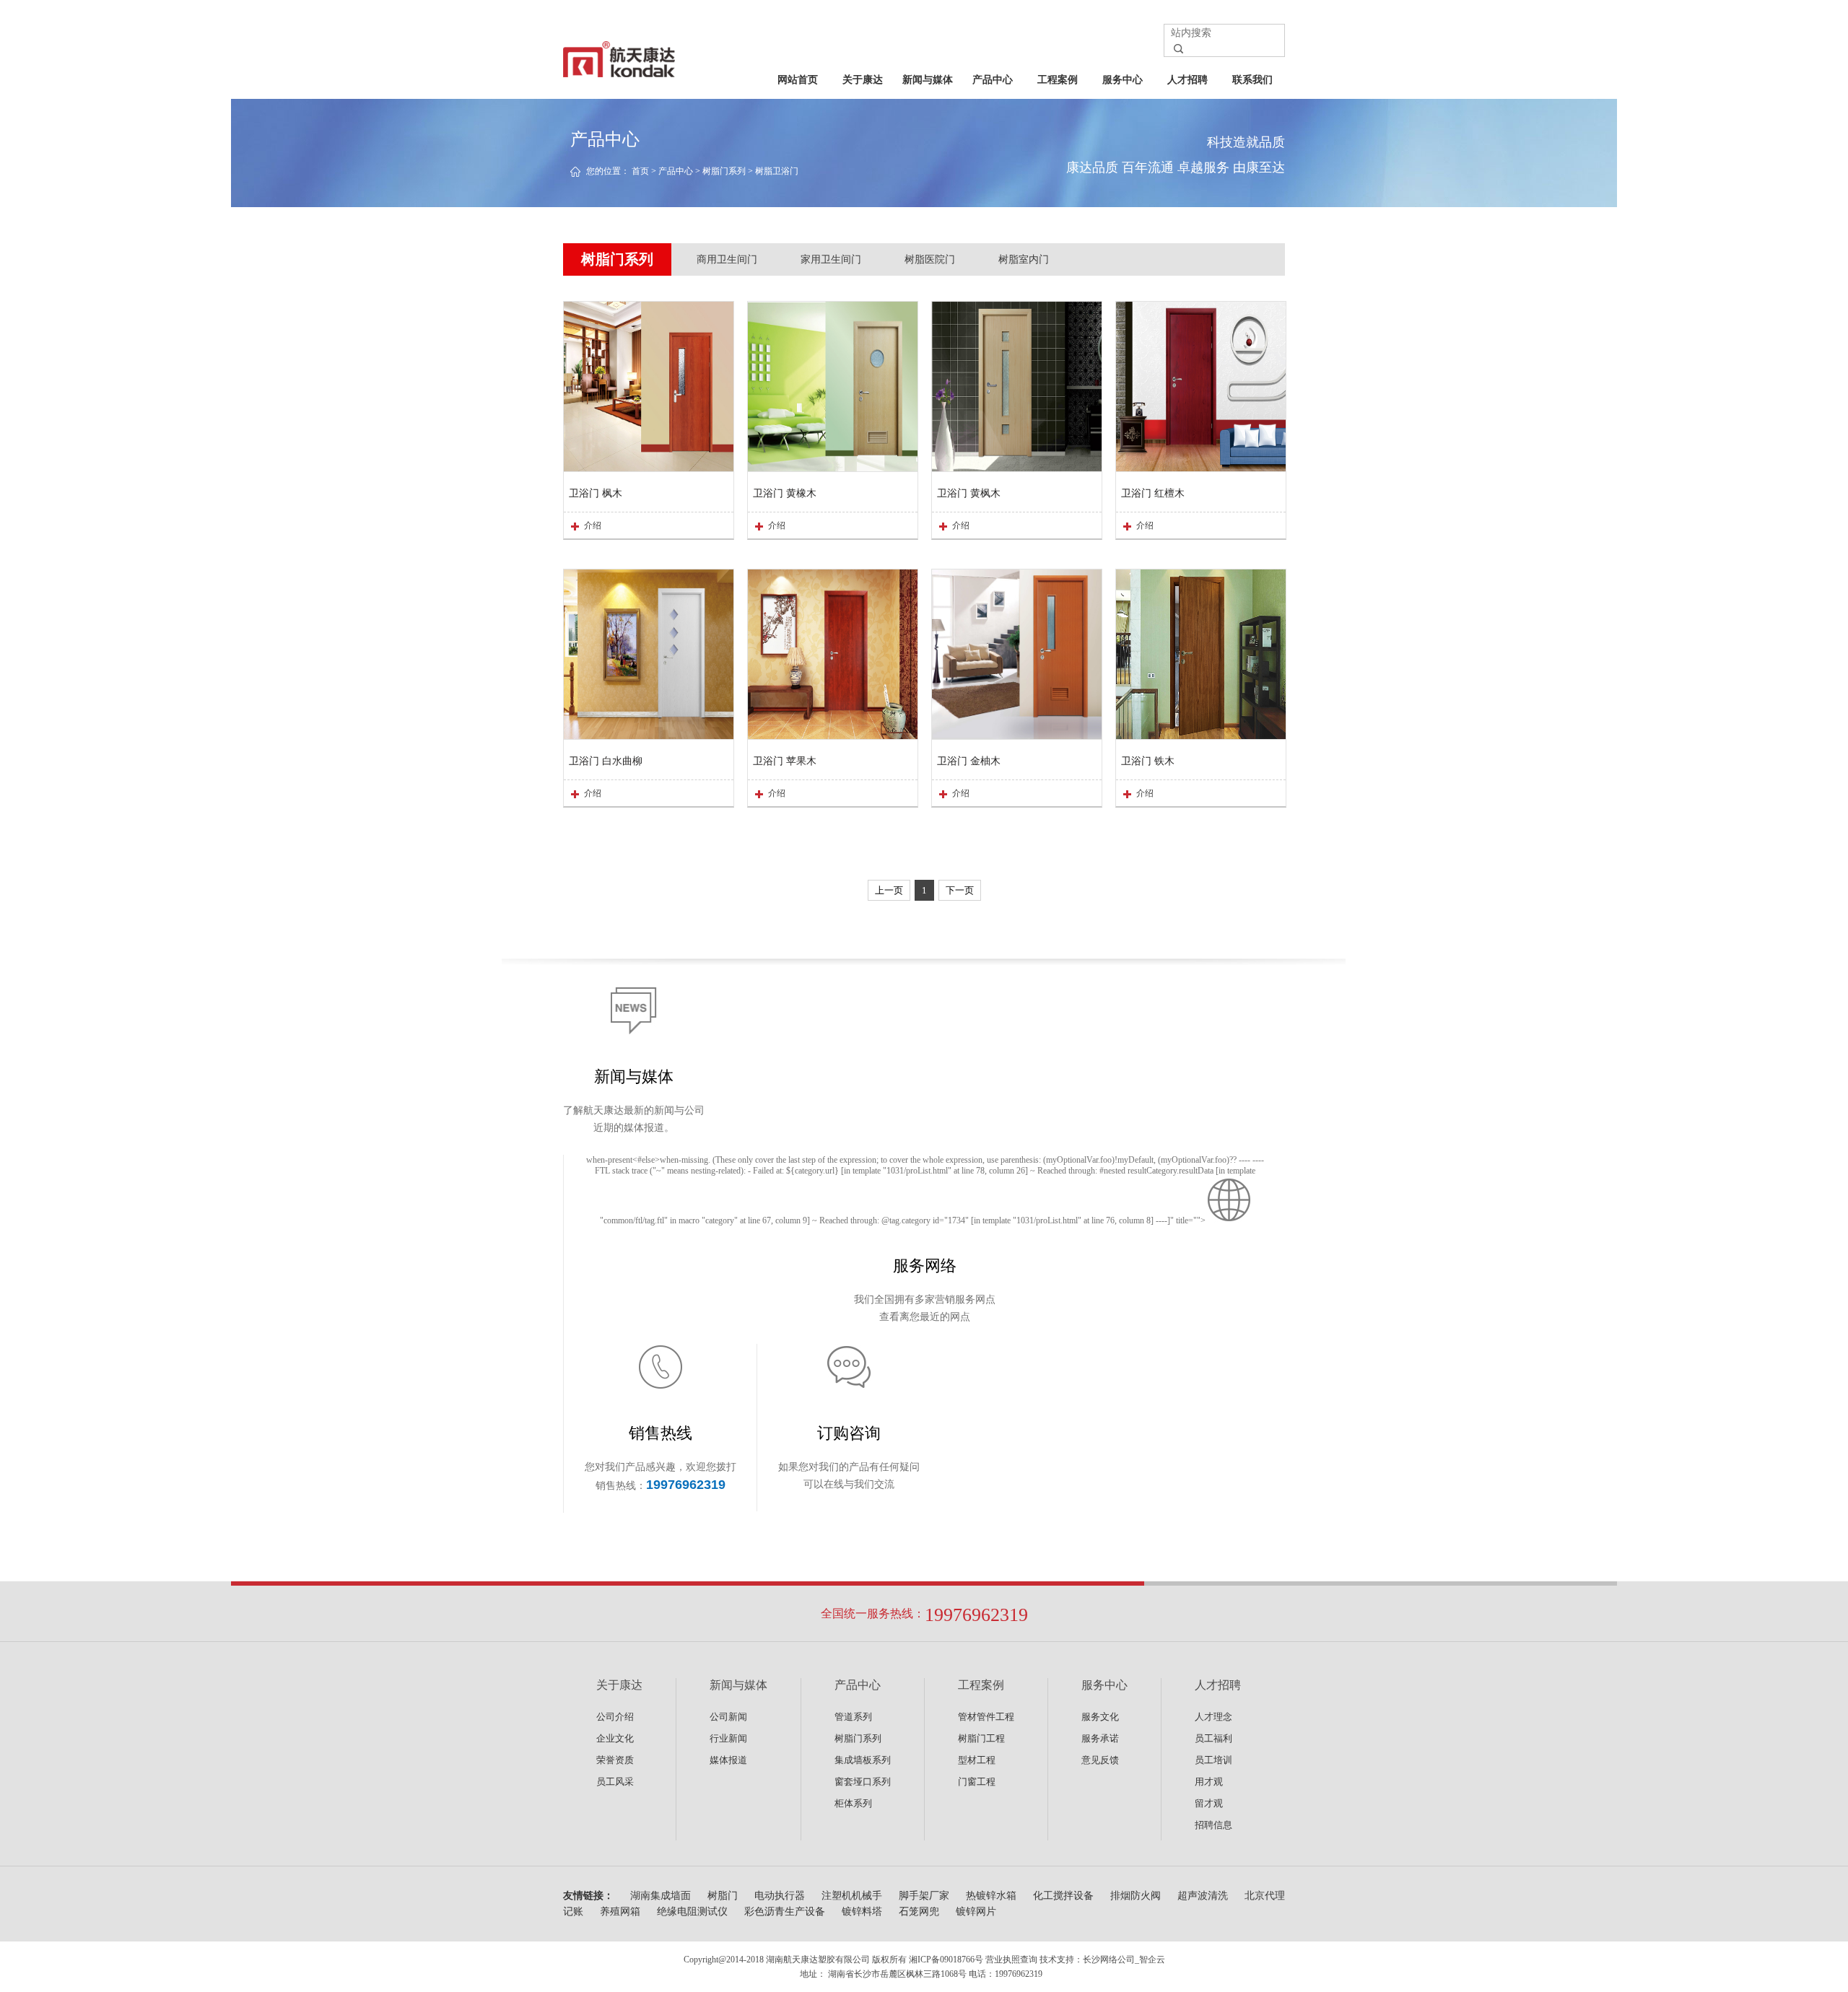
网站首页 (798, 80)
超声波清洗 (1203, 1896)
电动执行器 (780, 1896)
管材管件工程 (986, 1717)
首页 (640, 171)
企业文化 (615, 1738)
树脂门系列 (724, 171)
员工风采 (615, 1782)
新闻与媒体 (928, 80)
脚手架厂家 (924, 1896)
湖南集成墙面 (661, 1896)
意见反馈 (1100, 1760)
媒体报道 (728, 1760)
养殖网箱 (620, 1912)
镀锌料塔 (862, 1912)
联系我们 (1252, 80)
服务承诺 (1100, 1738)
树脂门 (723, 1896)
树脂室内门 (1024, 259)
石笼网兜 (919, 1912)
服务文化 (1100, 1717)
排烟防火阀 (1136, 1896)
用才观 (1209, 1782)
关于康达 (863, 80)
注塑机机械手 (852, 1896)
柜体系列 (853, 1803)
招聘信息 (1213, 1825)
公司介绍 (615, 1717)
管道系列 (853, 1717)
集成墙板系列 (863, 1760)
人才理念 (1213, 1717)
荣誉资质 (615, 1760)
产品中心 (993, 80)
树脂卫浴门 (777, 171)
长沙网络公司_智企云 (1124, 1960)
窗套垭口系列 (863, 1782)
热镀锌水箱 (991, 1896)
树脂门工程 (981, 1738)
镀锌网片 (976, 1912)
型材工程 (977, 1760)
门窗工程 (977, 1782)
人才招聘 (1187, 80)
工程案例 (1058, 80)
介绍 (593, 525)
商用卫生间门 (727, 259)
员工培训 (1213, 1760)
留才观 (1209, 1803)
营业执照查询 (1011, 1960)
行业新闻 (728, 1738)
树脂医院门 (930, 259)
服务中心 (1123, 80)
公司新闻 (728, 1717)
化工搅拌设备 (1063, 1896)
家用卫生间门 (831, 259)
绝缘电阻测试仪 (692, 1912)
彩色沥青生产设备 (785, 1912)
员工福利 (1213, 1738)
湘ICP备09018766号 (946, 1960)
